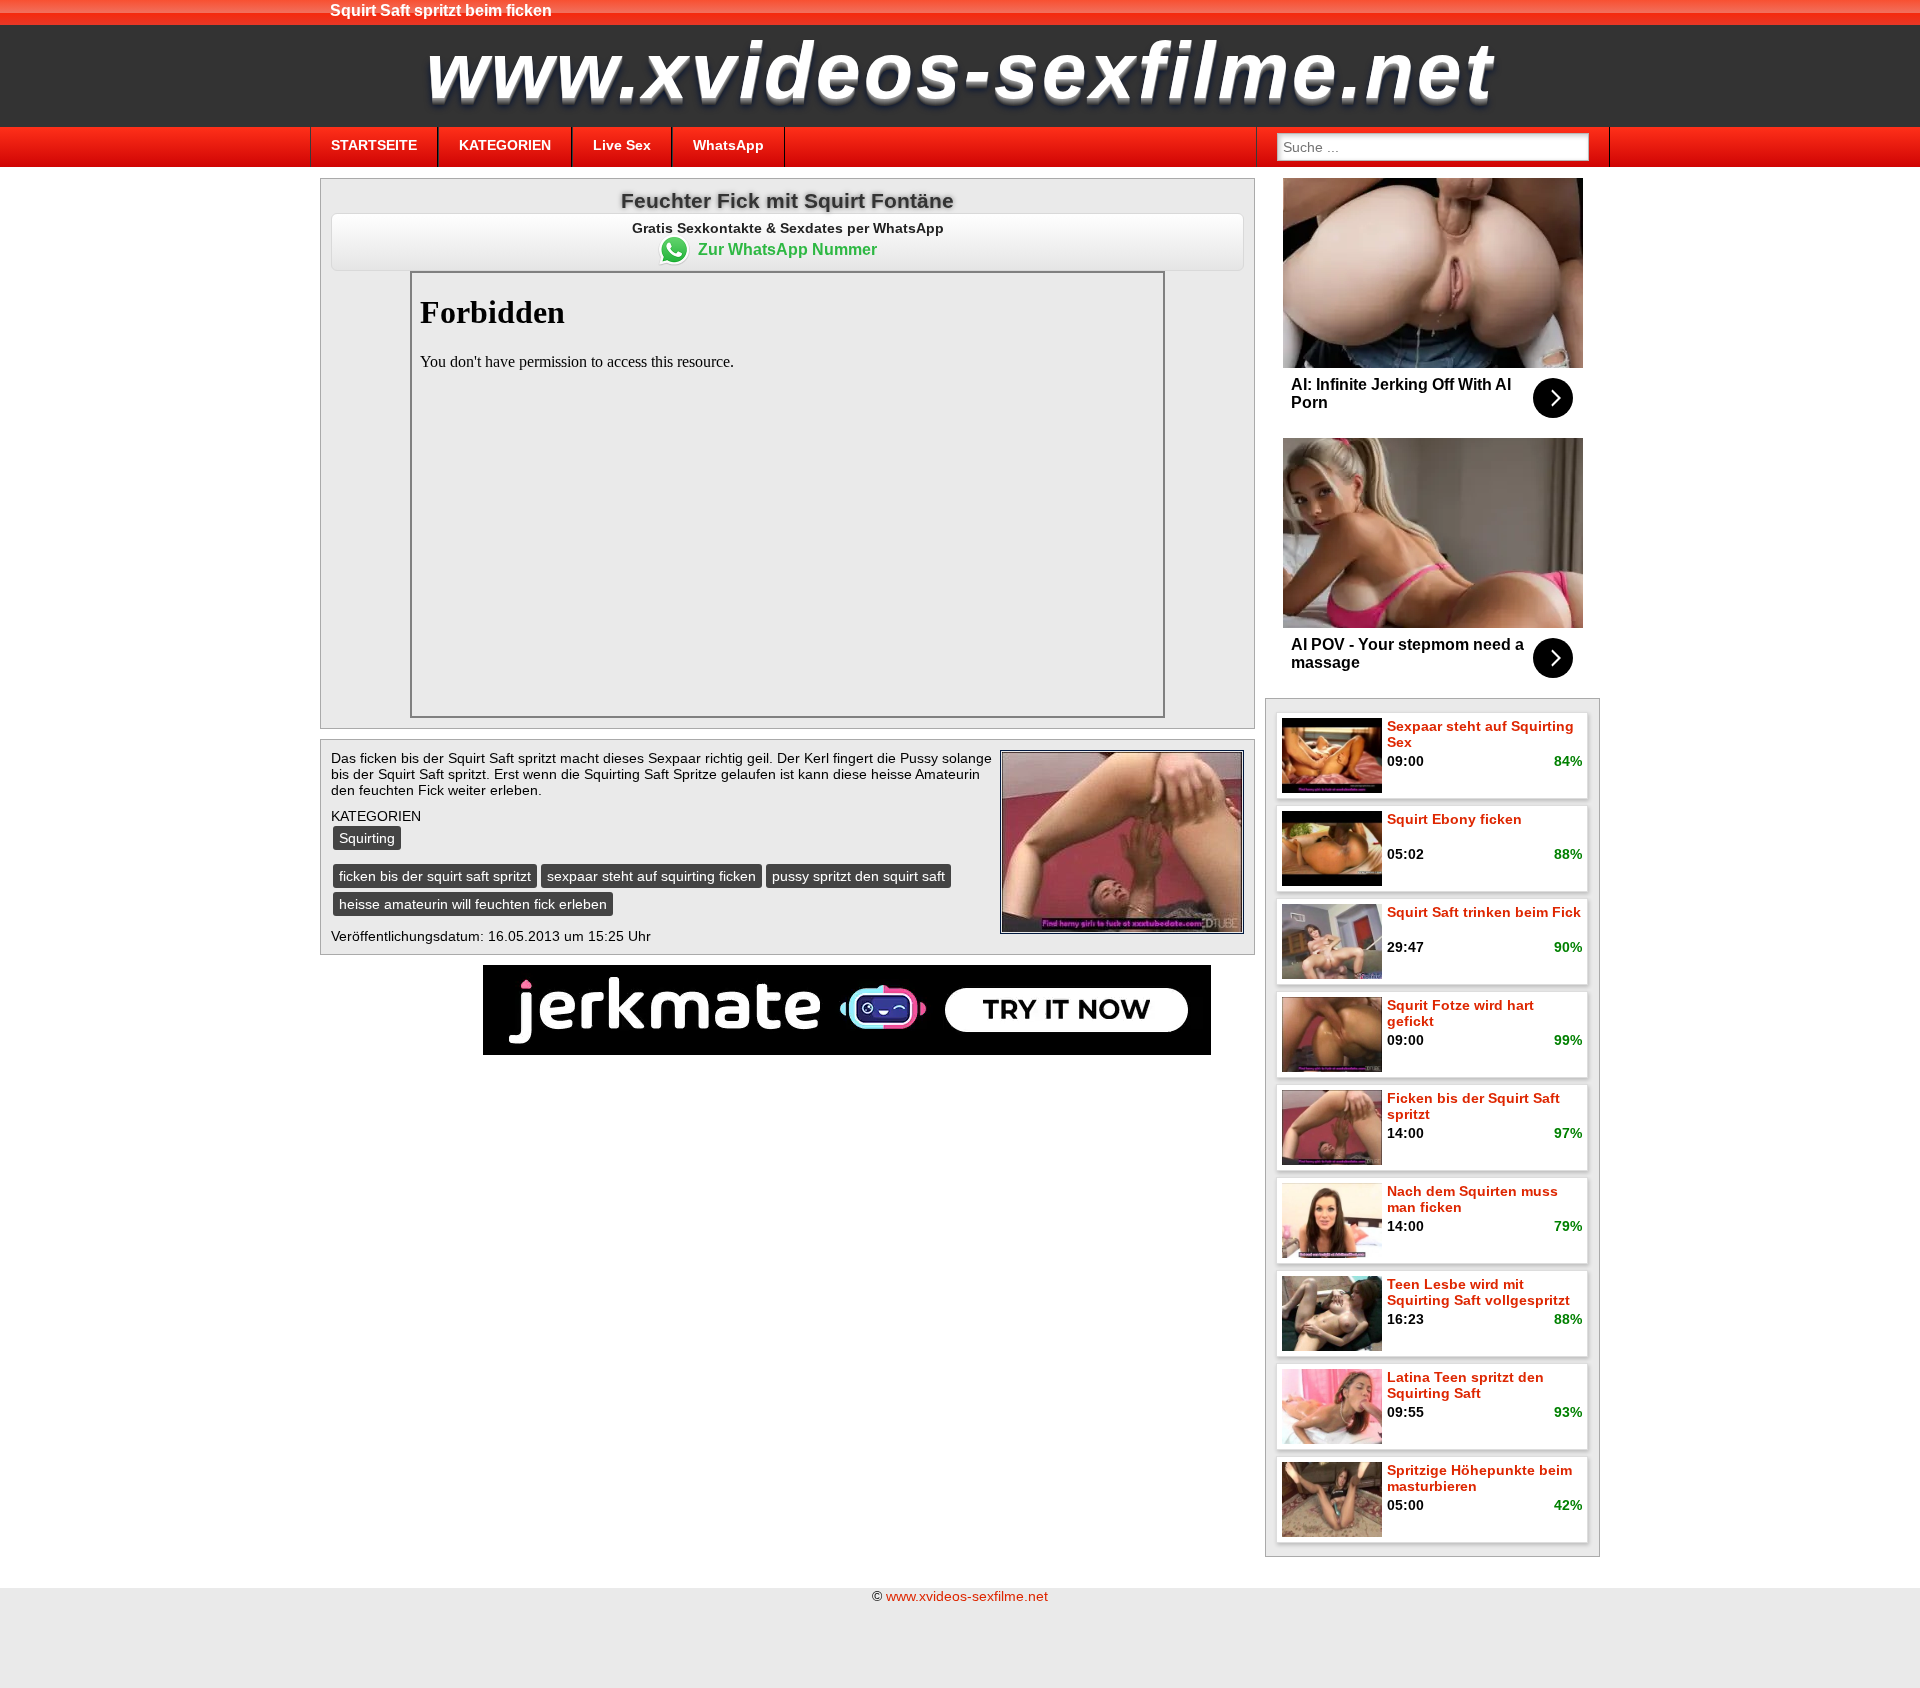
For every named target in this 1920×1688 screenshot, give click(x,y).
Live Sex (622, 145)
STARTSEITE (374, 145)
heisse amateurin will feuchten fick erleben (473, 904)
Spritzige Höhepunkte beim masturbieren (1479, 1478)
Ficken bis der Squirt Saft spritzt (1473, 1106)
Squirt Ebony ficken (1454, 819)
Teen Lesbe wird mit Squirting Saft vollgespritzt (1478, 1292)
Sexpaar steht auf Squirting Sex (1480, 734)
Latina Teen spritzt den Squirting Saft (1465, 1385)
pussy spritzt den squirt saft (858, 876)
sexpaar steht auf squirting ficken (651, 876)
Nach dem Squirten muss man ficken (1472, 1199)
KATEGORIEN (505, 145)
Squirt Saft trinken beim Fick (1484, 912)
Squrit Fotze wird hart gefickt (1460, 1013)
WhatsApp (728, 145)
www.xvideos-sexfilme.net (967, 1596)
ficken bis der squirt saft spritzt (435, 876)
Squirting (367, 838)
